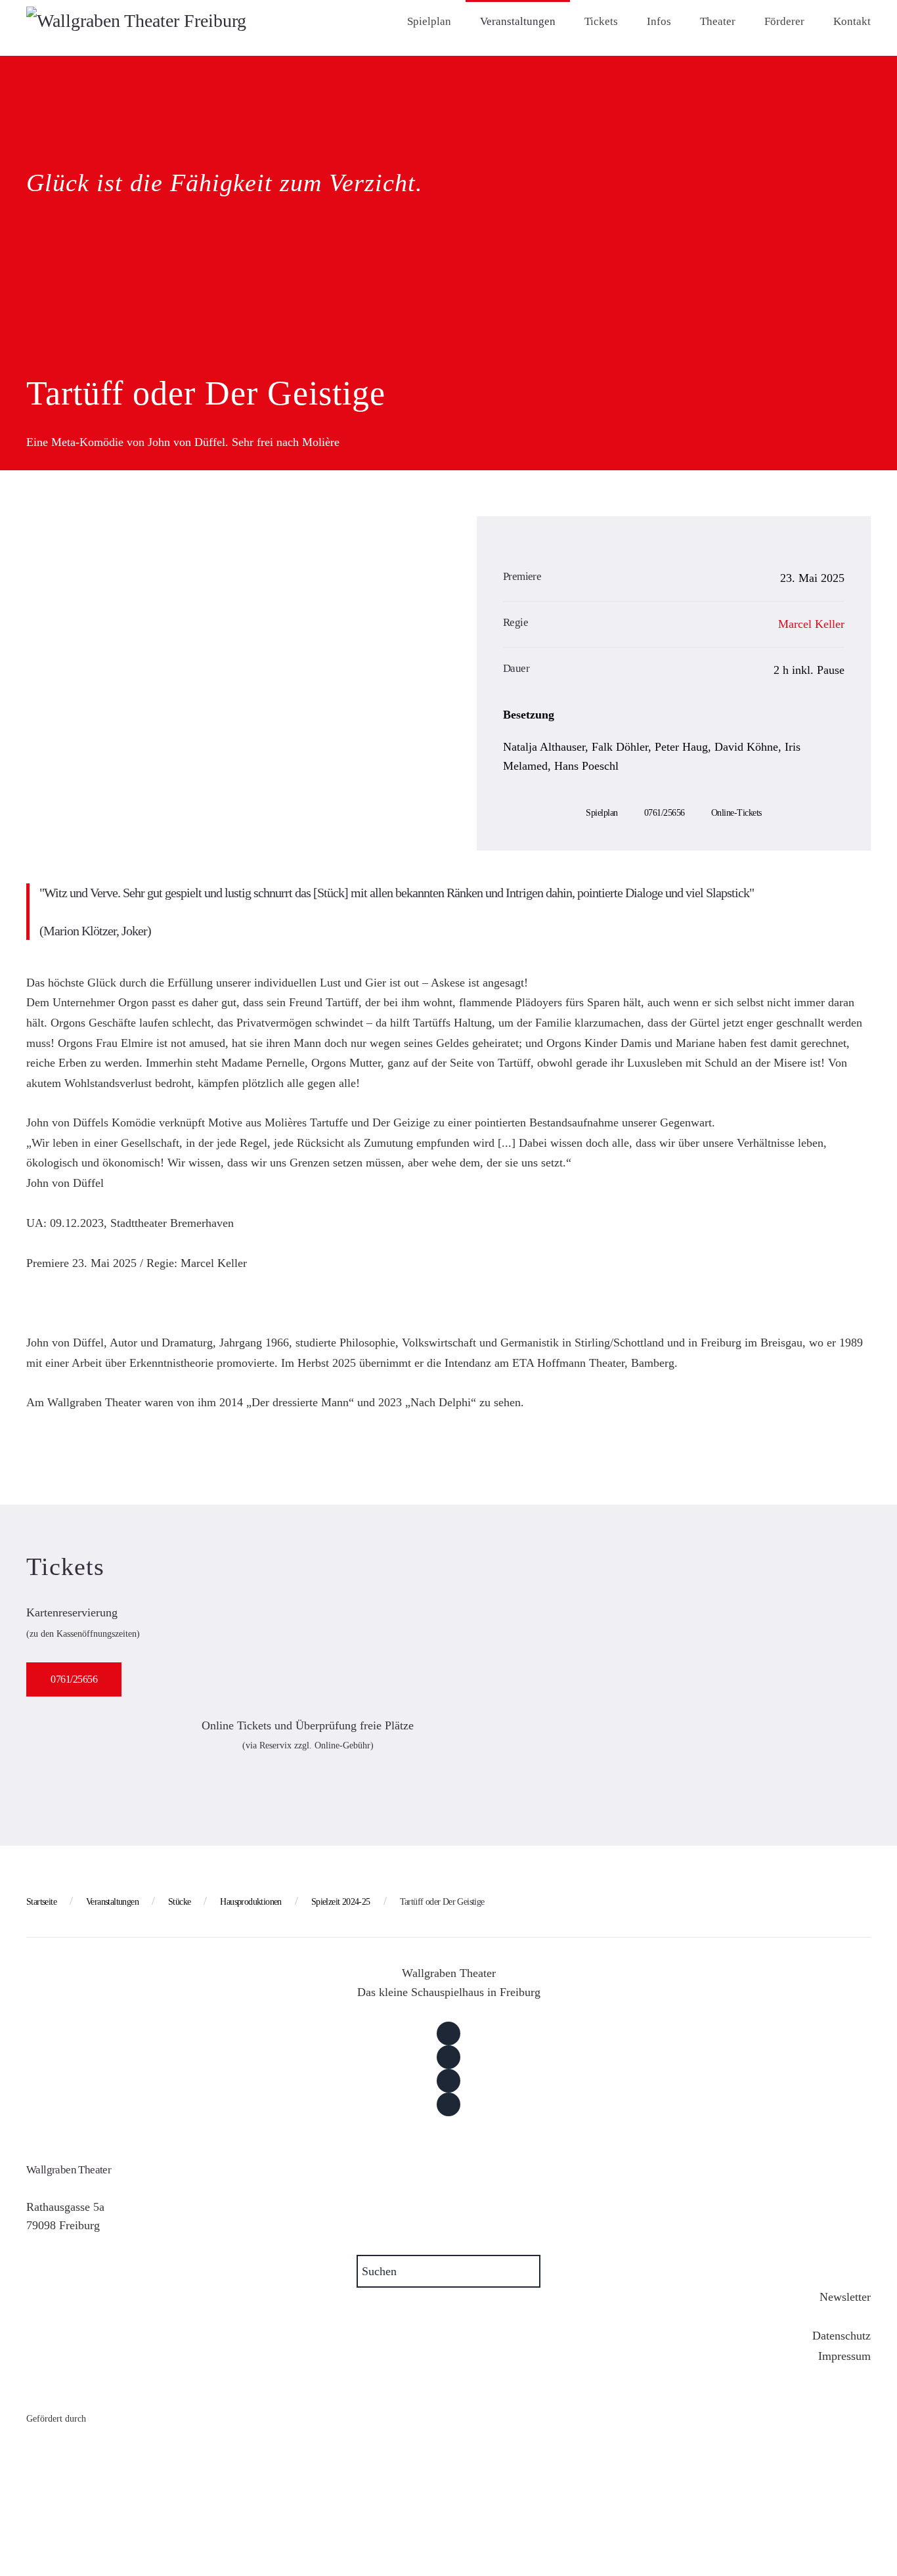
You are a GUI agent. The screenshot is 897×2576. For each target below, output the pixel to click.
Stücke (179, 1902)
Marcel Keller (811, 624)
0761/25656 (665, 813)
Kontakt (852, 21)
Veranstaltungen (518, 21)
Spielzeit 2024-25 (341, 1902)
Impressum (844, 2356)
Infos (659, 21)
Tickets (601, 21)
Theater (718, 21)
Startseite (41, 1902)
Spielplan (429, 21)
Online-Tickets (736, 813)
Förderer (784, 21)
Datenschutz (842, 2336)
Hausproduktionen (251, 1902)
